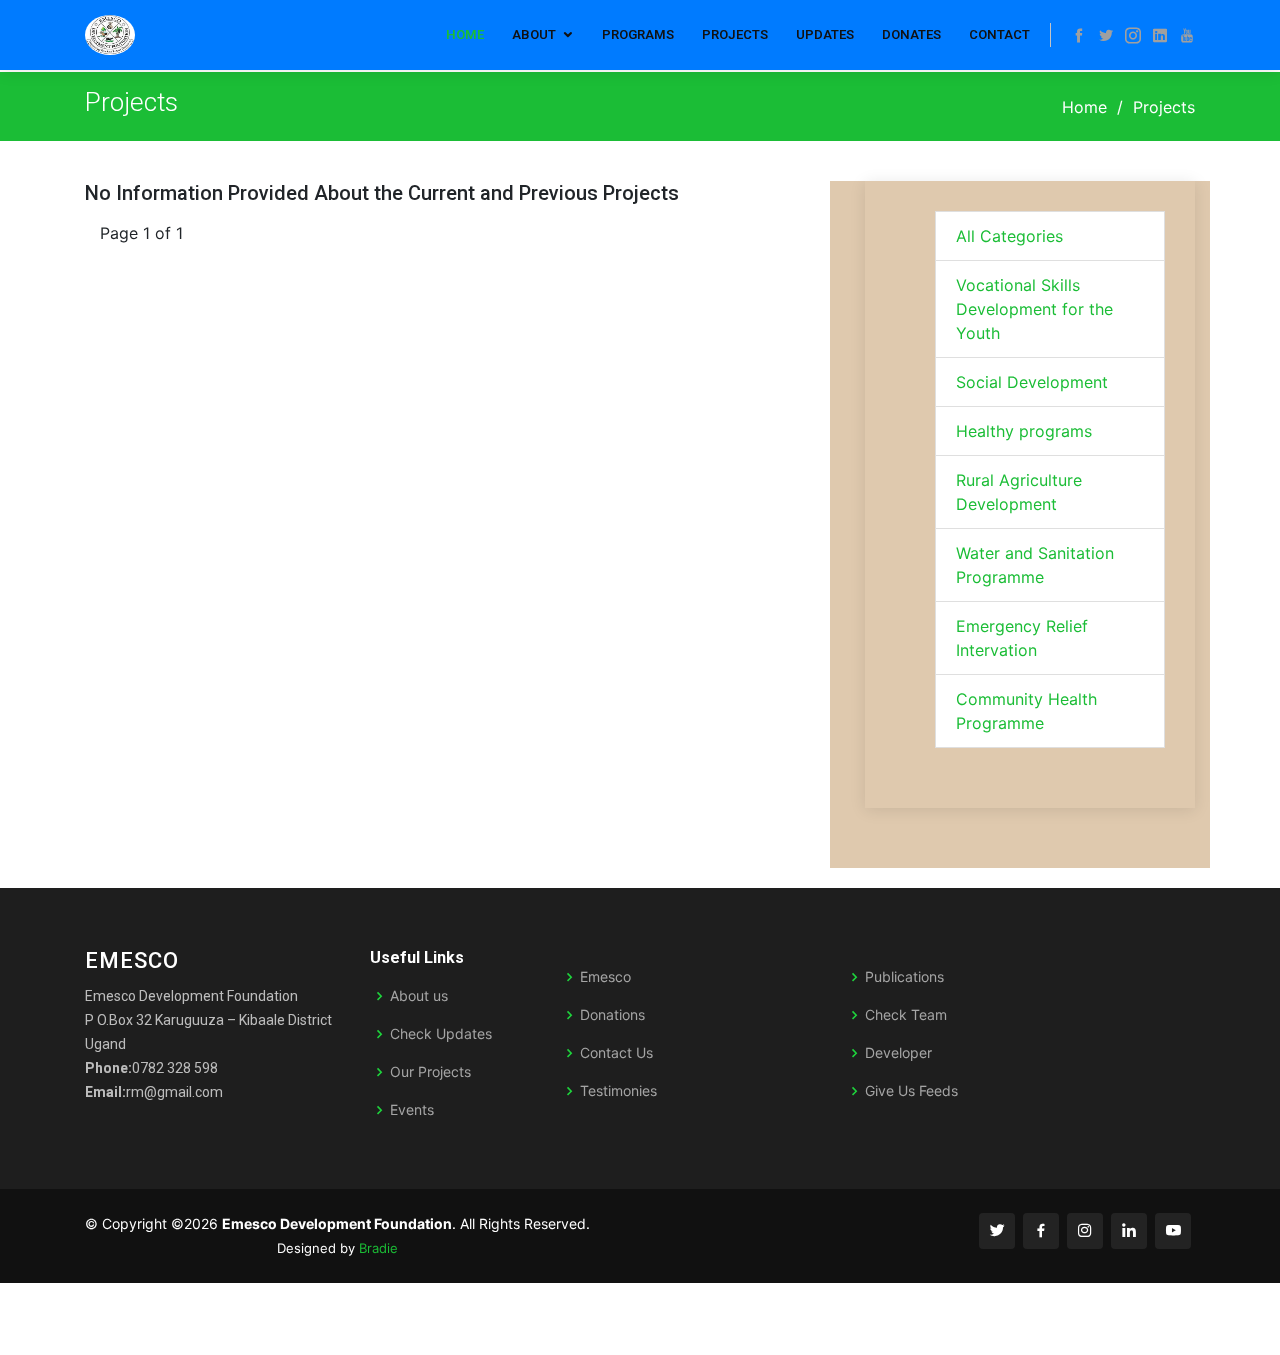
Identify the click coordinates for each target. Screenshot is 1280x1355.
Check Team (906, 1015)
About (534, 34)
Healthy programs (1024, 431)
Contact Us (616, 1053)
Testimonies (618, 1091)
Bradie (378, 1248)
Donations (612, 1015)
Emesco (605, 977)
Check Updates (441, 1034)
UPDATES (825, 34)
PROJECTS (735, 34)
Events (412, 1110)
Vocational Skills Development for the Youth (1034, 309)
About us (419, 996)
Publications (904, 977)
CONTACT (999, 34)
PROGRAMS (638, 34)
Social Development (1032, 382)
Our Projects (430, 1072)
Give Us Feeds (911, 1091)
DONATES (911, 34)
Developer (898, 1053)
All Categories (1009, 236)
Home (465, 34)
